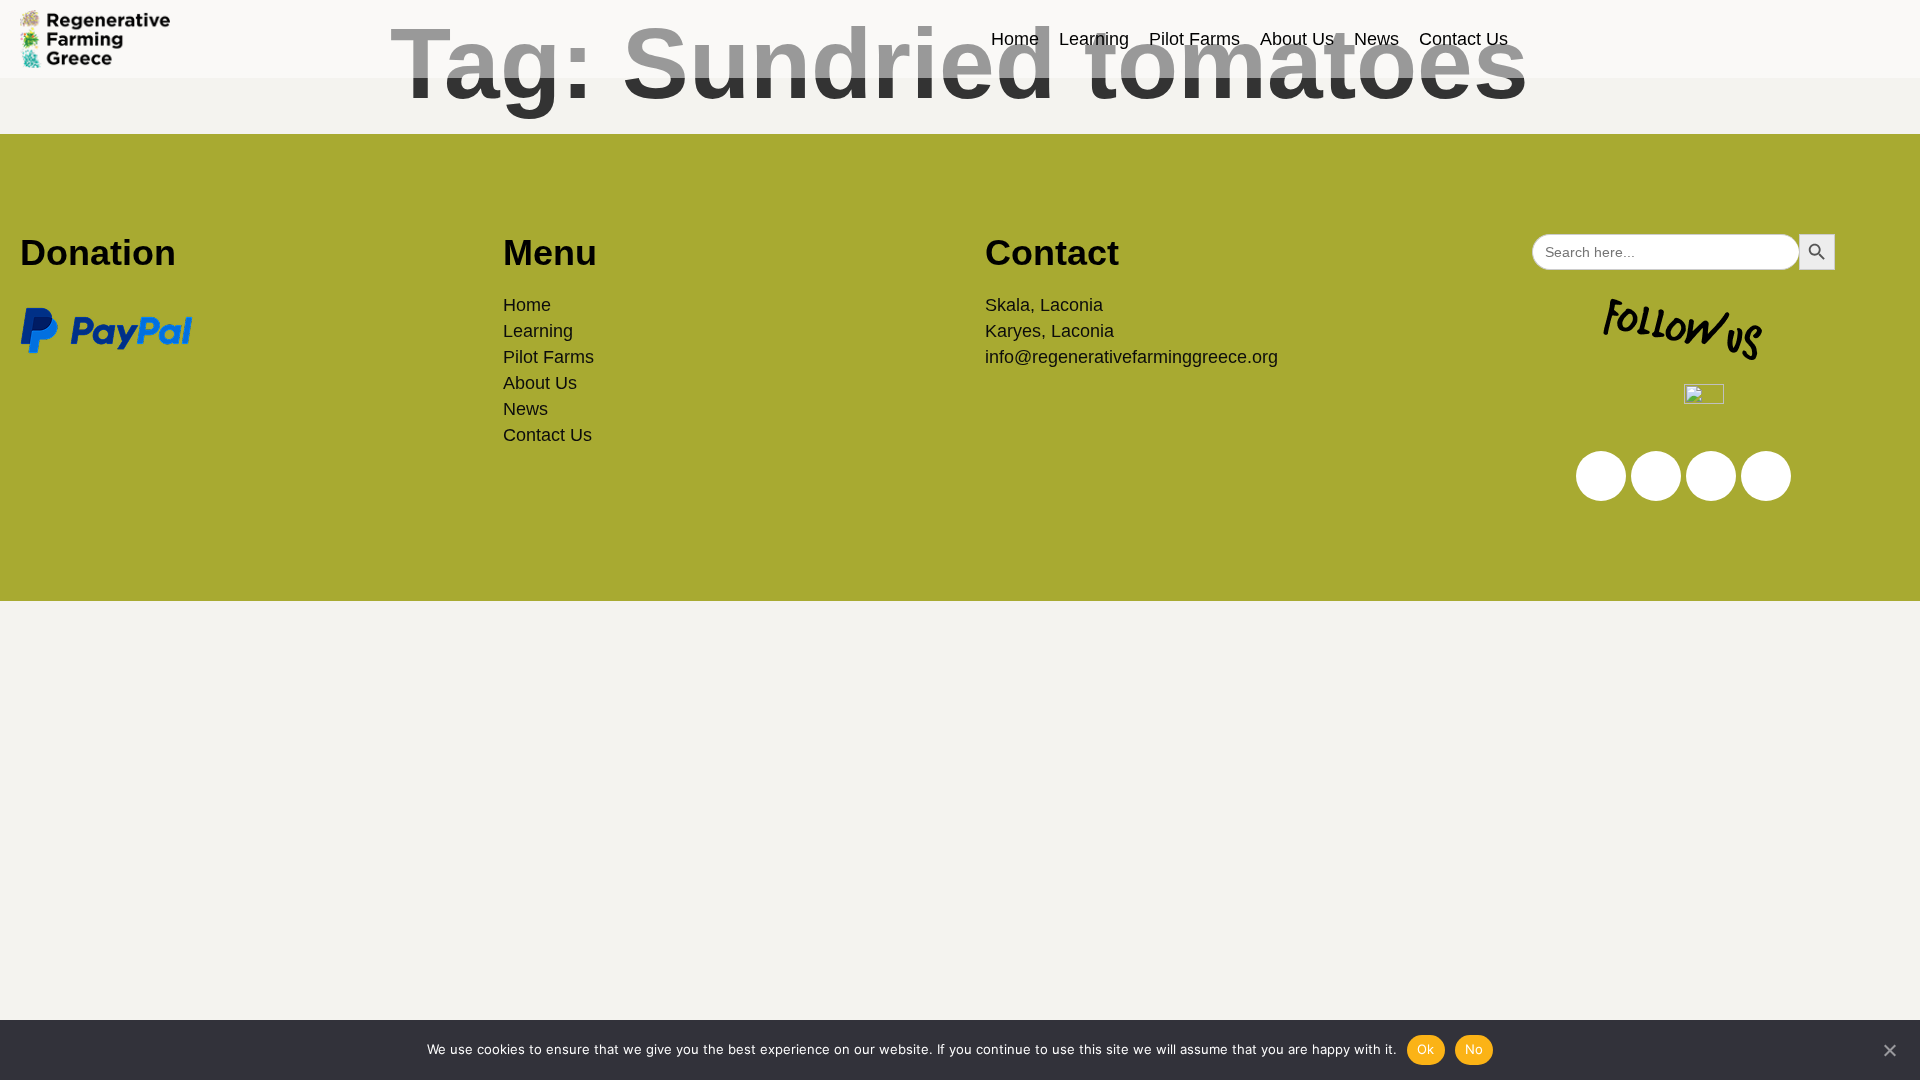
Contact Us (1463, 39)
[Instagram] (1601, 476)
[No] (1889, 1048)
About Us (1297, 39)
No (1474, 1049)
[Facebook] (1711, 476)
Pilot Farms (1194, 39)
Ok (1426, 1049)
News (1376, 39)
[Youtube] (1766, 476)
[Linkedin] (1656, 476)
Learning (1094, 39)
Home (1015, 39)
